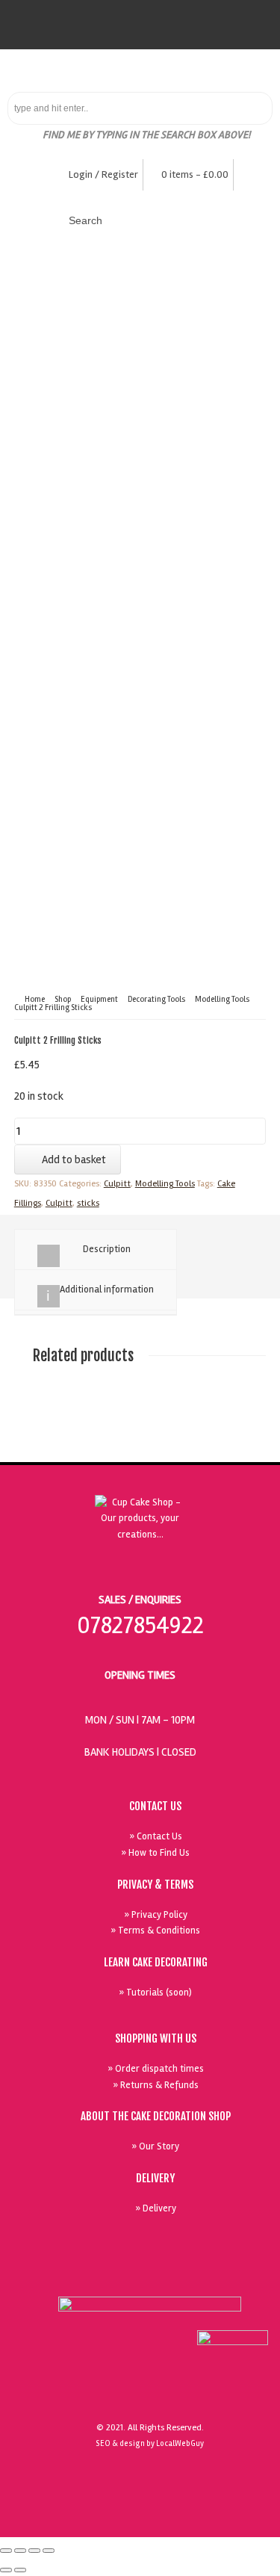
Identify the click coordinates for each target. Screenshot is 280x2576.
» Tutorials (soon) (155, 1993)
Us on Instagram (249, 2277)
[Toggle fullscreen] (34, 2551)
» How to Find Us (155, 1853)
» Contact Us (156, 1836)
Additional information (107, 1289)
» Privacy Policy (156, 1915)
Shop (63, 999)
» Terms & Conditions (155, 1931)
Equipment (99, 999)
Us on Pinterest (214, 2277)
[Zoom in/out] (49, 2551)
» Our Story (155, 2146)
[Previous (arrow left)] (6, 2570)
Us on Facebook (146, 2277)
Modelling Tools (222, 999)
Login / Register (103, 174)
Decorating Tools (156, 999)
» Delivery (156, 2208)
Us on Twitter (180, 2277)
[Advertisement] (140, 565)
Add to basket (74, 1159)
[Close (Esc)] (6, 2551)
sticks (88, 1203)
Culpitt (117, 1184)
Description (107, 1249)
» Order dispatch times (156, 2069)
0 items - (195, 174)
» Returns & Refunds (156, 2085)
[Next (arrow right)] (20, 2570)
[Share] (20, 2551)
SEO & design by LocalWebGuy (150, 2443)
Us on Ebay (111, 2277)
